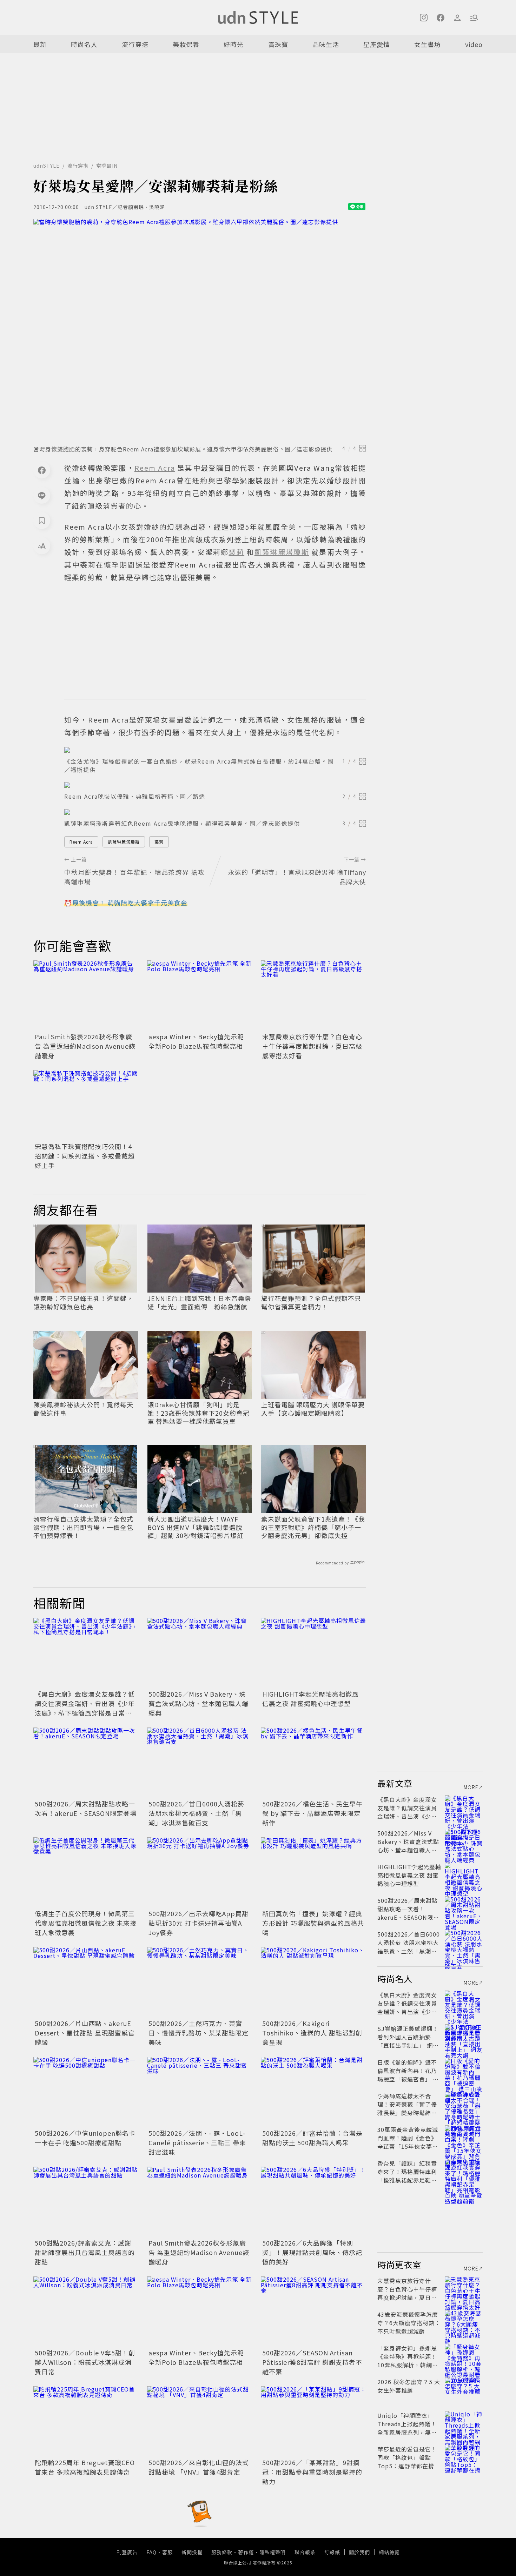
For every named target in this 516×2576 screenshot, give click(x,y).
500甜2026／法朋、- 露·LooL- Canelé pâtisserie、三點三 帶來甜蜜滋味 (197, 2142)
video (474, 44)
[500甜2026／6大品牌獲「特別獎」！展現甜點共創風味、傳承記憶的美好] (313, 2202)
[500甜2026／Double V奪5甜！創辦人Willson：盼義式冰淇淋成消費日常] (86, 2312)
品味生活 (326, 44)
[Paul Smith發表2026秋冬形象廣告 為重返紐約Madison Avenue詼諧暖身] (86, 995)
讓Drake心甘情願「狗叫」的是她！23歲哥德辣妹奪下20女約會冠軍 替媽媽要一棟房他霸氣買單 (199, 1413)
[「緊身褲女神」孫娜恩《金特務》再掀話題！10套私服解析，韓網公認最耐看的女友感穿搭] (464, 2356)
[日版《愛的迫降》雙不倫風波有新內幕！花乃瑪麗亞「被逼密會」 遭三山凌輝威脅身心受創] (464, 2071)
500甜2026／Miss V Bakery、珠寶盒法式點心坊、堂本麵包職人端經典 (199, 1703)
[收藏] (42, 521)
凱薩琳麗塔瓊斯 (124, 842)
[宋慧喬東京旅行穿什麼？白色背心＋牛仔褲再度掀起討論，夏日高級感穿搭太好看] (313, 995)
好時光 (234, 44)
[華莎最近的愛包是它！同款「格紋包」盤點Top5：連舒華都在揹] (464, 2457)
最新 (40, 44)
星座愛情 (377, 44)
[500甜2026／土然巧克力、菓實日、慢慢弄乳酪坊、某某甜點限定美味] (200, 1982)
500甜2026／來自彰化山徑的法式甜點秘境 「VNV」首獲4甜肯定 (199, 2467)
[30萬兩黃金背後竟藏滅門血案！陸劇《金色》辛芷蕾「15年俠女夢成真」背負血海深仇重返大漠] (464, 2138)
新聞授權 (192, 2552)
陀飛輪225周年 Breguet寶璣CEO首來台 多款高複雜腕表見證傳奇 (85, 2467)
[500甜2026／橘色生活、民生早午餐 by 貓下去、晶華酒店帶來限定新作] (313, 1763)
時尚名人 (84, 44)
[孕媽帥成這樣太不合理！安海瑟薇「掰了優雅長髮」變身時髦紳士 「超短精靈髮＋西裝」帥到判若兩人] (464, 2104)
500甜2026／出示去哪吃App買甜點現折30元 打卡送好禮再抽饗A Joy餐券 (199, 1923)
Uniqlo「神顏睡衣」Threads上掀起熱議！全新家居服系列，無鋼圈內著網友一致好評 (407, 2428)
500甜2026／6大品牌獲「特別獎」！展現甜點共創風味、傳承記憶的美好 (312, 2252)
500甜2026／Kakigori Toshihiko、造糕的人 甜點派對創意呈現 (312, 2033)
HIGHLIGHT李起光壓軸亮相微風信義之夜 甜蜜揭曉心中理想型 (310, 1699)
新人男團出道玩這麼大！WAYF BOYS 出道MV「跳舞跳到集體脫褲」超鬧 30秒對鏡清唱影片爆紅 (196, 1527)
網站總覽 (389, 2552)
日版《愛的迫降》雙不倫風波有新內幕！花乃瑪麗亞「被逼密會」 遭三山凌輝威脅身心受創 (408, 2075)
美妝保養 (186, 44)
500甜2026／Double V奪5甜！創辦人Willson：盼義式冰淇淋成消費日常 (85, 2362)
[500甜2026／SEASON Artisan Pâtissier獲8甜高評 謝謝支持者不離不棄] (313, 2312)
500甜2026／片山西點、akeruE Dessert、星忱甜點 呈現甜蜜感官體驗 (85, 2033)
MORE (471, 1787)
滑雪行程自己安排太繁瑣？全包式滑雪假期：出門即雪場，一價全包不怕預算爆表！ (83, 1527)
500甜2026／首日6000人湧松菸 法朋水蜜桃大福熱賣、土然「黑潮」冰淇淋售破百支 (196, 1813)
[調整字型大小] (42, 546)
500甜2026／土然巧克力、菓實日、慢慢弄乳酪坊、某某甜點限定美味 (199, 2033)
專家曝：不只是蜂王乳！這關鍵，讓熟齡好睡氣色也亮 (83, 1303)
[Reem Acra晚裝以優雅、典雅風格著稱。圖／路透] (215, 785)
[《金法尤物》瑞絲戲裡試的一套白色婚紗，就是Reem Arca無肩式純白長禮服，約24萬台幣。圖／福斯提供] (215, 750)
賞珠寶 (278, 44)
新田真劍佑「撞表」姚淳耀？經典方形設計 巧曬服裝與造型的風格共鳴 (313, 1923)
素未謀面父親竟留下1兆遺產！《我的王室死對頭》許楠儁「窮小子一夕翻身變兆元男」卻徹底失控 (313, 1527)
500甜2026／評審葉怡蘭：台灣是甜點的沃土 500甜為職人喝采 (312, 2138)
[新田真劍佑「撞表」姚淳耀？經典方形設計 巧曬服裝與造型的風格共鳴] (313, 1872)
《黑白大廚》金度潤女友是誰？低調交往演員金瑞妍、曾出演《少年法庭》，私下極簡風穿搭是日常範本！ (85, 1708)
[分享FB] (42, 470)
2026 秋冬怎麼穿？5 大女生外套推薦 (409, 2386)
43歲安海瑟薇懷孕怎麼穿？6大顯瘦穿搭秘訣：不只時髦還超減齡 (409, 2323)
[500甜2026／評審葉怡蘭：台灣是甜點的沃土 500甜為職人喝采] (313, 2092)
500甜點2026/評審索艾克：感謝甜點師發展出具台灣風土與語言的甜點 (85, 2252)
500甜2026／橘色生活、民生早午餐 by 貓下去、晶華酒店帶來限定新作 (312, 1813)
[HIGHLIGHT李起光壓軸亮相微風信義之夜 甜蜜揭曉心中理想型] (313, 1653)
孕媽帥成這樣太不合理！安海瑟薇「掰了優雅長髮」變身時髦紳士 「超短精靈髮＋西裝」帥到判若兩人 (407, 2113)
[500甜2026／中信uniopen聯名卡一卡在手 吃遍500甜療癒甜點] (86, 2092)
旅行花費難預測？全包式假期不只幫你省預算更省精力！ (311, 1303)
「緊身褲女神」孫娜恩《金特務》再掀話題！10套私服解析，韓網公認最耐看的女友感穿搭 (408, 2361)
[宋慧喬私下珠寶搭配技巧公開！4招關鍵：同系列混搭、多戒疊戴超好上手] (86, 1105)
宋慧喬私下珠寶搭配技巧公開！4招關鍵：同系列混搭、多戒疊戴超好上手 (85, 1156)
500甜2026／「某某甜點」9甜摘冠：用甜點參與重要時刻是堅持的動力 (312, 2472)
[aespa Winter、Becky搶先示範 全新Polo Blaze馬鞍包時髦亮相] (200, 995)
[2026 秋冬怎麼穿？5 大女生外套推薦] (464, 2390)
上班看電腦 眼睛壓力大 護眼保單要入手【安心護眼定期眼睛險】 (313, 1409)
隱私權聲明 (273, 2552)
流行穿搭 (135, 44)
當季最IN (107, 166)
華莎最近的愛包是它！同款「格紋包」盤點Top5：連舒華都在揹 (407, 2457)
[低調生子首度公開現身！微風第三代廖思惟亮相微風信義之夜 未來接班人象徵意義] (86, 1872)
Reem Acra (81, 842)
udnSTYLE (47, 166)
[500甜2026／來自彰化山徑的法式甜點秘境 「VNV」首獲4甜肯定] (200, 2421)
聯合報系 (305, 2552)
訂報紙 (332, 2552)
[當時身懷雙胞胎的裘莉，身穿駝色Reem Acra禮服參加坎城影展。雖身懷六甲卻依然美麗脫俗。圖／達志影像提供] (200, 330)
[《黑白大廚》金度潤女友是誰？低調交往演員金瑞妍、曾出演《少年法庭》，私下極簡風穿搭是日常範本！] (86, 1653)
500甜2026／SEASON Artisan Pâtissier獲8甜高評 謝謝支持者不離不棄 (312, 2362)
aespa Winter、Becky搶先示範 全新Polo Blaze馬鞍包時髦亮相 (196, 1041)
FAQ (151, 2552)
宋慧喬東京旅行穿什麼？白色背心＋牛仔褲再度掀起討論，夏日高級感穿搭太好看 (312, 1046)
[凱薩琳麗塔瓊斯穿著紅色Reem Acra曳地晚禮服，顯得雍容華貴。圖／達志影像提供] (215, 812)
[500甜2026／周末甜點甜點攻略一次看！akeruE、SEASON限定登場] (86, 1763)
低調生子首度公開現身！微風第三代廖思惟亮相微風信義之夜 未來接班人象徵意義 (86, 1923)
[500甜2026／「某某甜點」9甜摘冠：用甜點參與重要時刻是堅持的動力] (313, 2421)
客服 (167, 2552)
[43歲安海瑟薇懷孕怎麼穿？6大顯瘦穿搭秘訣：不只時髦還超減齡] (464, 2323)
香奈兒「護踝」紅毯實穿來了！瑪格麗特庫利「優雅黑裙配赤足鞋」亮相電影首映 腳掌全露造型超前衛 (408, 2180)
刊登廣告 (127, 2552)
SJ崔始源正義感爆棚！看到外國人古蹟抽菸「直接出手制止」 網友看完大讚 (408, 2041)
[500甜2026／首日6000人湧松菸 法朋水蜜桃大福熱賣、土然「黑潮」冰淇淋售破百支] (200, 1763)
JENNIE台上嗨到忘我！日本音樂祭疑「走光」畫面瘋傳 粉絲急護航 (199, 1303)
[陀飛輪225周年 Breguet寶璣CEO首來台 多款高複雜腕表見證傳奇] (86, 2421)
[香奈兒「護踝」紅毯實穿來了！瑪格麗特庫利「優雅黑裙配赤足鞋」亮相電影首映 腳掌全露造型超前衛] (464, 2172)
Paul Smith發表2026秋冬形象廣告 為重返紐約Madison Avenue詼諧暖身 (85, 1046)
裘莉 (159, 842)
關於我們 (359, 2552)
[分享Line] (42, 495)
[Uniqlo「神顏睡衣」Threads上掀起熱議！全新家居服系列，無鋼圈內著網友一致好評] (464, 2424)
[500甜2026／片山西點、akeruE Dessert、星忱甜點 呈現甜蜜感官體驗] (86, 1982)
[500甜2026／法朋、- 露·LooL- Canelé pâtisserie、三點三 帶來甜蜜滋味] (200, 2092)
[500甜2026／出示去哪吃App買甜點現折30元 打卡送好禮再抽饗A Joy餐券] (200, 1872)
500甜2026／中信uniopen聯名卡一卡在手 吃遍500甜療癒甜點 (85, 2138)
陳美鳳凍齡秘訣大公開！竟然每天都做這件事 (83, 1409)
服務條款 (222, 2552)
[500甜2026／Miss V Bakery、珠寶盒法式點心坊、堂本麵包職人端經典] (200, 1653)
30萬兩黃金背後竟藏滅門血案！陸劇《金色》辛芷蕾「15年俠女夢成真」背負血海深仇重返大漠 (408, 2146)
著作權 (246, 2552)
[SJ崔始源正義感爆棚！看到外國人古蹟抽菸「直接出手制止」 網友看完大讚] (464, 2037)
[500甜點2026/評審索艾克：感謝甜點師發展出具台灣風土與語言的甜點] (86, 2202)
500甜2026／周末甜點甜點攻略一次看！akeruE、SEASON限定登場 (86, 1808)
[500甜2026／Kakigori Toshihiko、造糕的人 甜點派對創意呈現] (313, 1982)
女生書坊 (428, 44)
